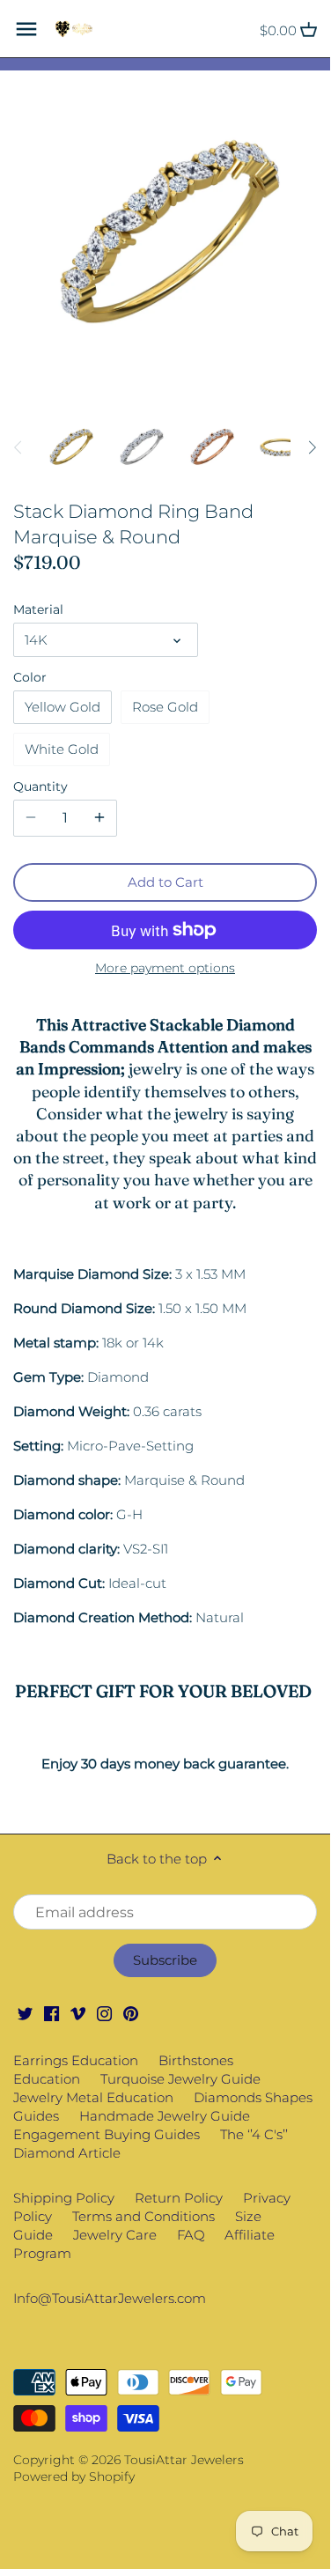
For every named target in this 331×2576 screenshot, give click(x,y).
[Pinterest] (131, 2012)
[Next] (312, 447)
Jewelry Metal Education (93, 2097)
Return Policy (179, 2198)
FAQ (191, 2235)
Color (30, 677)
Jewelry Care (115, 2235)
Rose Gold (165, 707)
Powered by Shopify (74, 2476)
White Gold (62, 749)
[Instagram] (104, 2012)
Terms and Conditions (143, 2216)
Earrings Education (76, 2060)
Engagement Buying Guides (107, 2134)
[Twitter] (25, 2012)
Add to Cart (165, 882)
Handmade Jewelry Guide (165, 2116)
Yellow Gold (63, 707)
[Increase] (99, 818)
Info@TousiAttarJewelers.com (110, 2298)
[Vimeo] (78, 2012)
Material (38, 609)
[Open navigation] (26, 29)
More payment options (165, 968)
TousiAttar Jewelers (184, 2460)
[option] (70, 447)
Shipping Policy (64, 2198)
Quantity (40, 786)
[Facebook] (51, 2012)
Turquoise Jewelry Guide (180, 2079)
